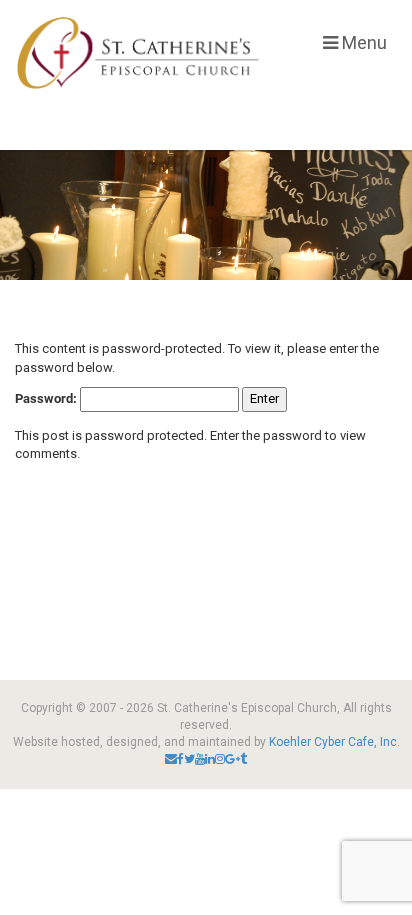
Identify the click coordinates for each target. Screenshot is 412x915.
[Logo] (137, 52)
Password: (47, 398)
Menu (362, 42)
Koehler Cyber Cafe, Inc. (334, 742)
